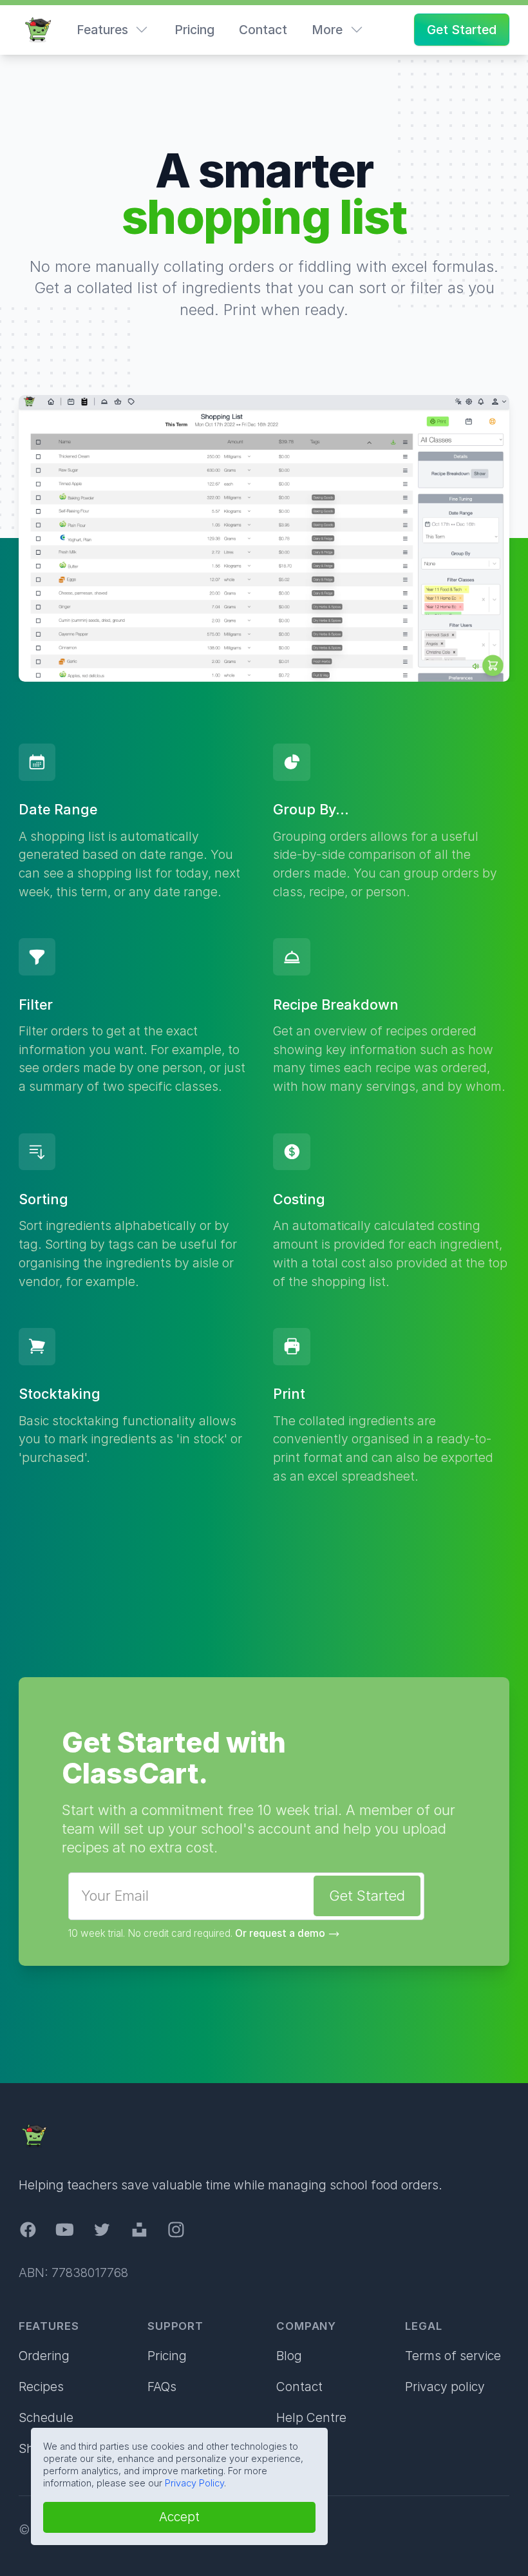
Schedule (46, 2417)
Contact (263, 30)
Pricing (194, 30)
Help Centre (311, 2417)
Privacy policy (445, 2387)
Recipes (41, 2387)
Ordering (44, 2356)
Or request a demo (280, 1933)
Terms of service (453, 2356)
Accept (179, 2517)
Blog (289, 2356)
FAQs (162, 2387)
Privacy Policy (194, 2483)
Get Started (462, 30)
